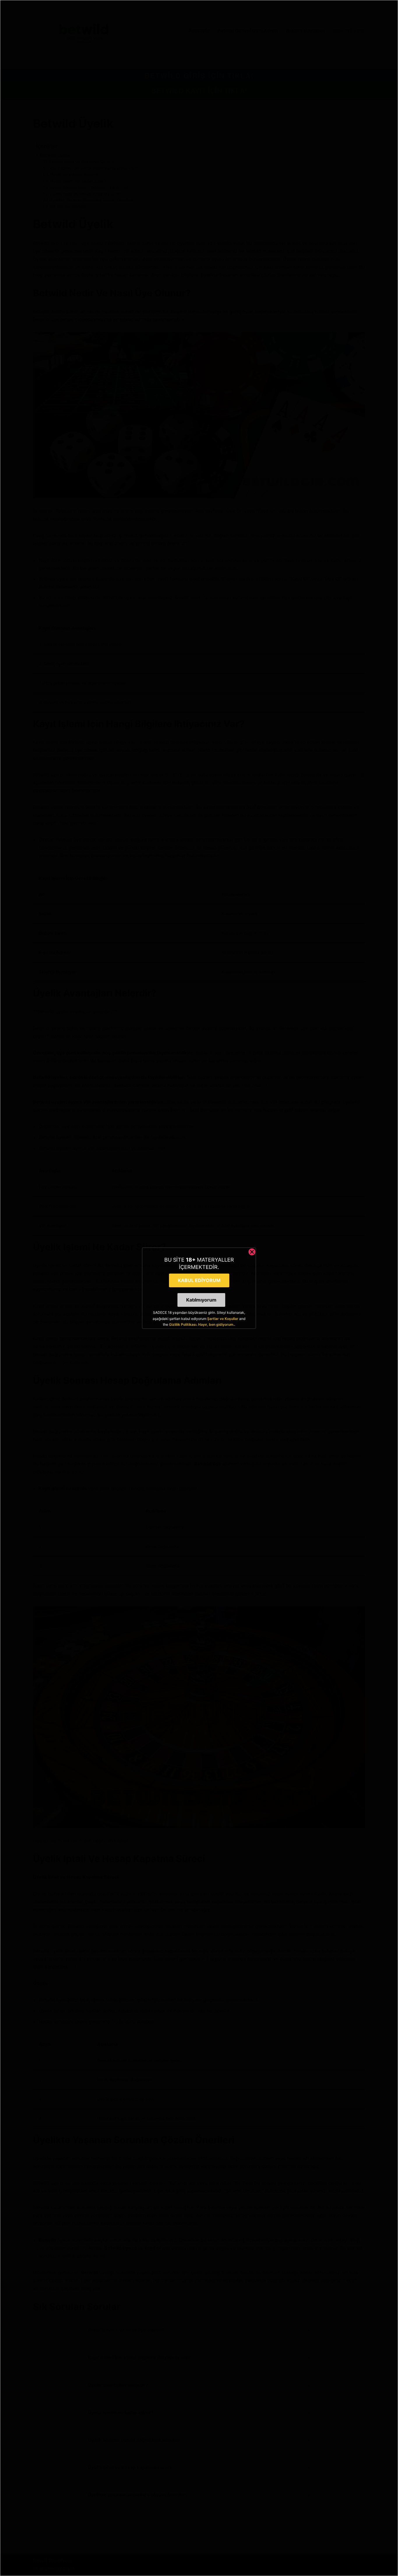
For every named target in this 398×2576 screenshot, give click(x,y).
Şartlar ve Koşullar (223, 1319)
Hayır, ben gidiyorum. (216, 1324)
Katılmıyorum (201, 1300)
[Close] (252, 1252)
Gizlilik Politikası (183, 1324)
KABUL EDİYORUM (199, 1280)
